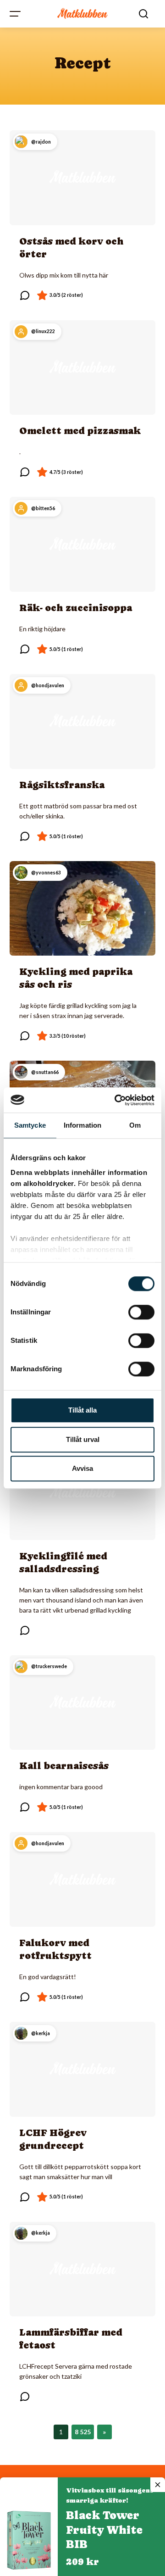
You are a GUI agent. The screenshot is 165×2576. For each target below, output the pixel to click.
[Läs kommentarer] (25, 295)
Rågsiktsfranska (62, 785)
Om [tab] (135, 1125)
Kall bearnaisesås (64, 1766)
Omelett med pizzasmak (80, 431)
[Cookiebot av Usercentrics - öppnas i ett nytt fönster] (116, 1100)
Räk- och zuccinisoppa (76, 608)
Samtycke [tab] (30, 1125)
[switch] (141, 1312)
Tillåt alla (82, 1410)
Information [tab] (82, 1125)
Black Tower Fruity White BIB (104, 2530)
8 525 (83, 2432)
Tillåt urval (83, 1439)
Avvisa (82, 1468)
